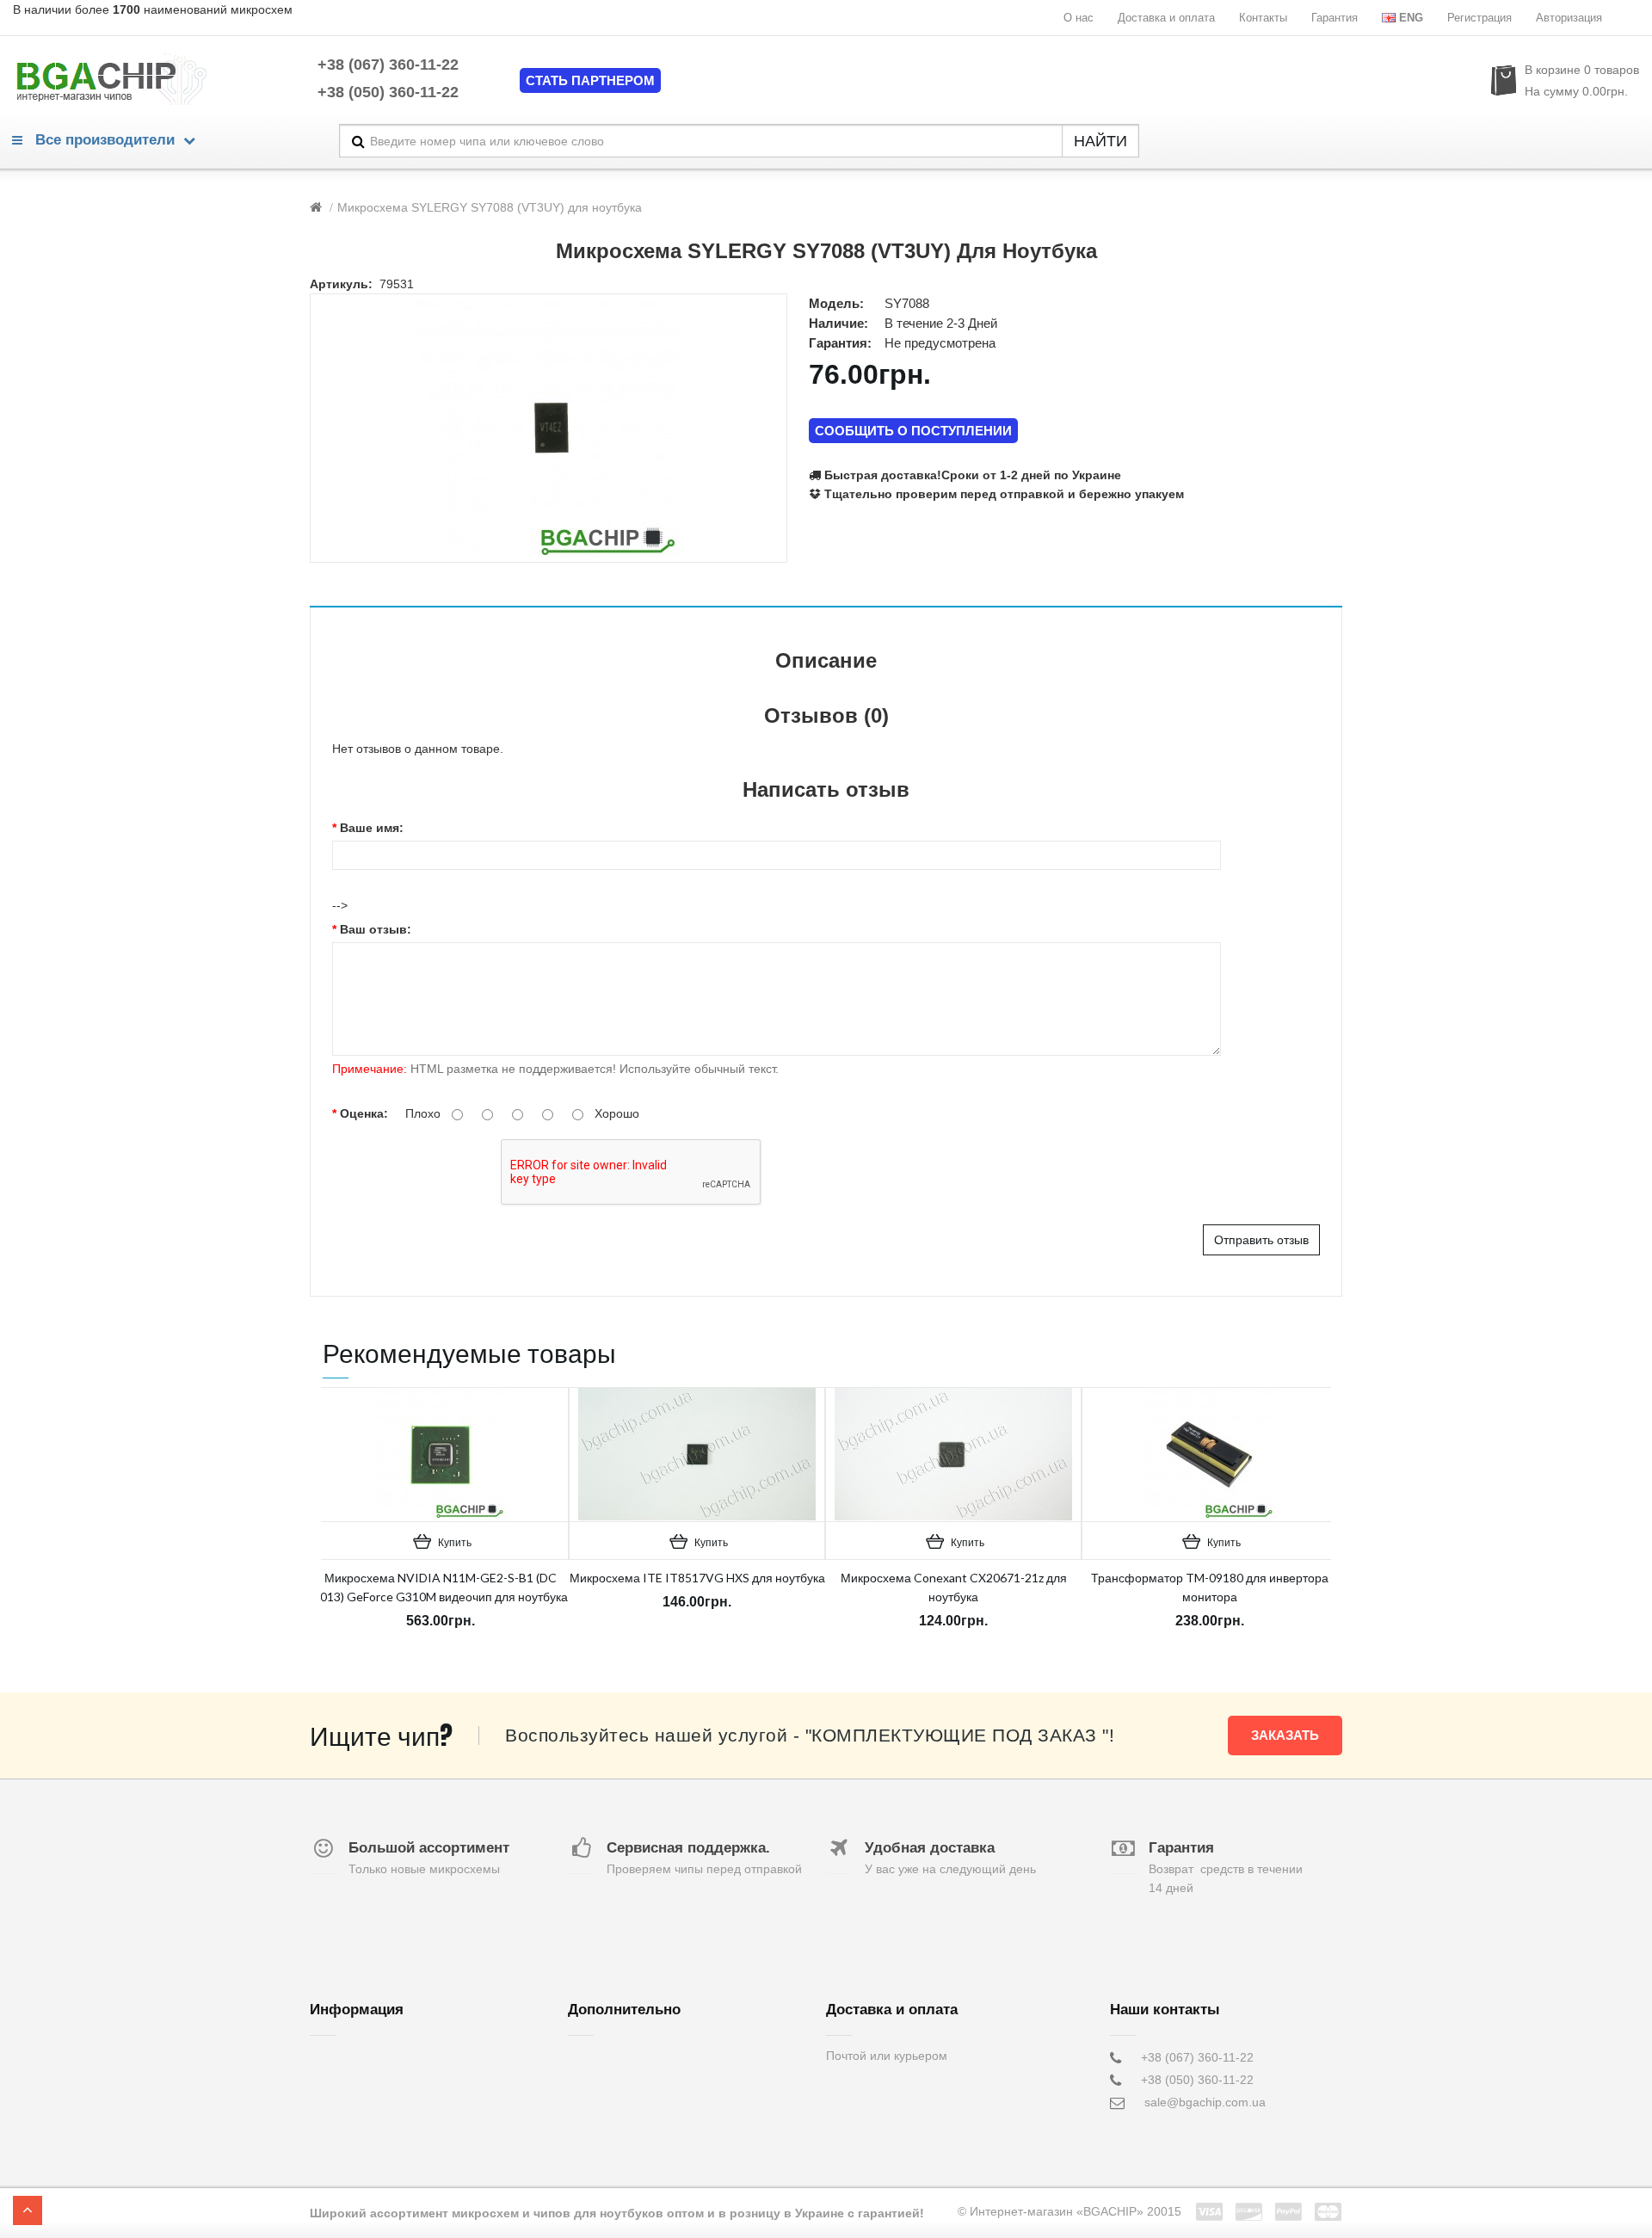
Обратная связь (613, 2057)
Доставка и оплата (1166, 18)
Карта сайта (602, 2124)
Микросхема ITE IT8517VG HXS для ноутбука (697, 1578)
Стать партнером (590, 80)
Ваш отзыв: (376, 929)
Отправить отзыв (1261, 1240)
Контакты (1263, 18)
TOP (28, 2210)
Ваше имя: (372, 828)
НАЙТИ (1100, 141)
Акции (585, 2102)
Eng (1411, 18)
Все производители (103, 140)
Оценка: (364, 1113)
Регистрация (1479, 18)
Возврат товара (611, 2080)
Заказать (1285, 1735)
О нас (1079, 18)
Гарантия (1335, 18)
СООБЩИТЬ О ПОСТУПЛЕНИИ (913, 431)
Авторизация (1569, 18)
